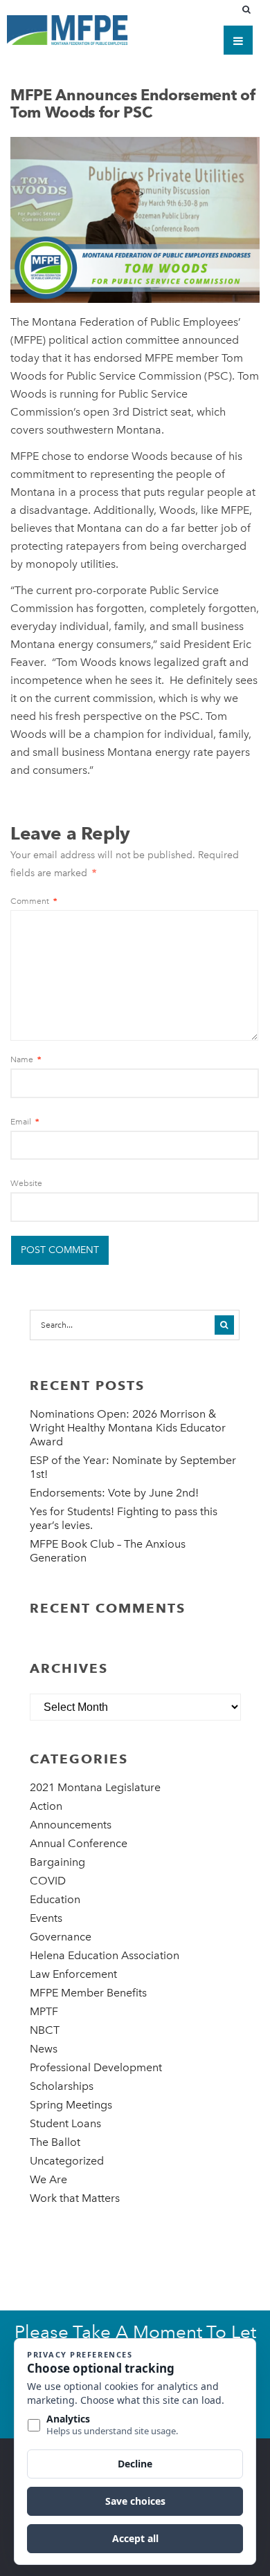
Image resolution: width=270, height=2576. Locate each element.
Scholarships (62, 2086)
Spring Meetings (71, 2105)
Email (25, 1122)
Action (46, 1806)
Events (46, 1918)
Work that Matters (75, 2198)
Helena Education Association (105, 1955)
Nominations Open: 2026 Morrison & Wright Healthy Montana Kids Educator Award (128, 1428)
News (44, 2049)
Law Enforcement (73, 1974)
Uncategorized (67, 2161)
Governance (61, 1937)
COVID (48, 1881)
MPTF (44, 2011)
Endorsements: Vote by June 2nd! (114, 1493)
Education (55, 1899)
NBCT (45, 2030)
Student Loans (65, 2123)
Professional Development (96, 2067)
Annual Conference (79, 1843)
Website (26, 1183)
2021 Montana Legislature (95, 1787)
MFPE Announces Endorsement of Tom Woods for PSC (133, 103)
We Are (48, 2179)
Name (26, 1059)
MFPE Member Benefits (88, 1993)
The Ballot (55, 2142)
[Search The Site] (249, 10)
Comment (34, 901)
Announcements (71, 1825)
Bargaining (57, 1862)
